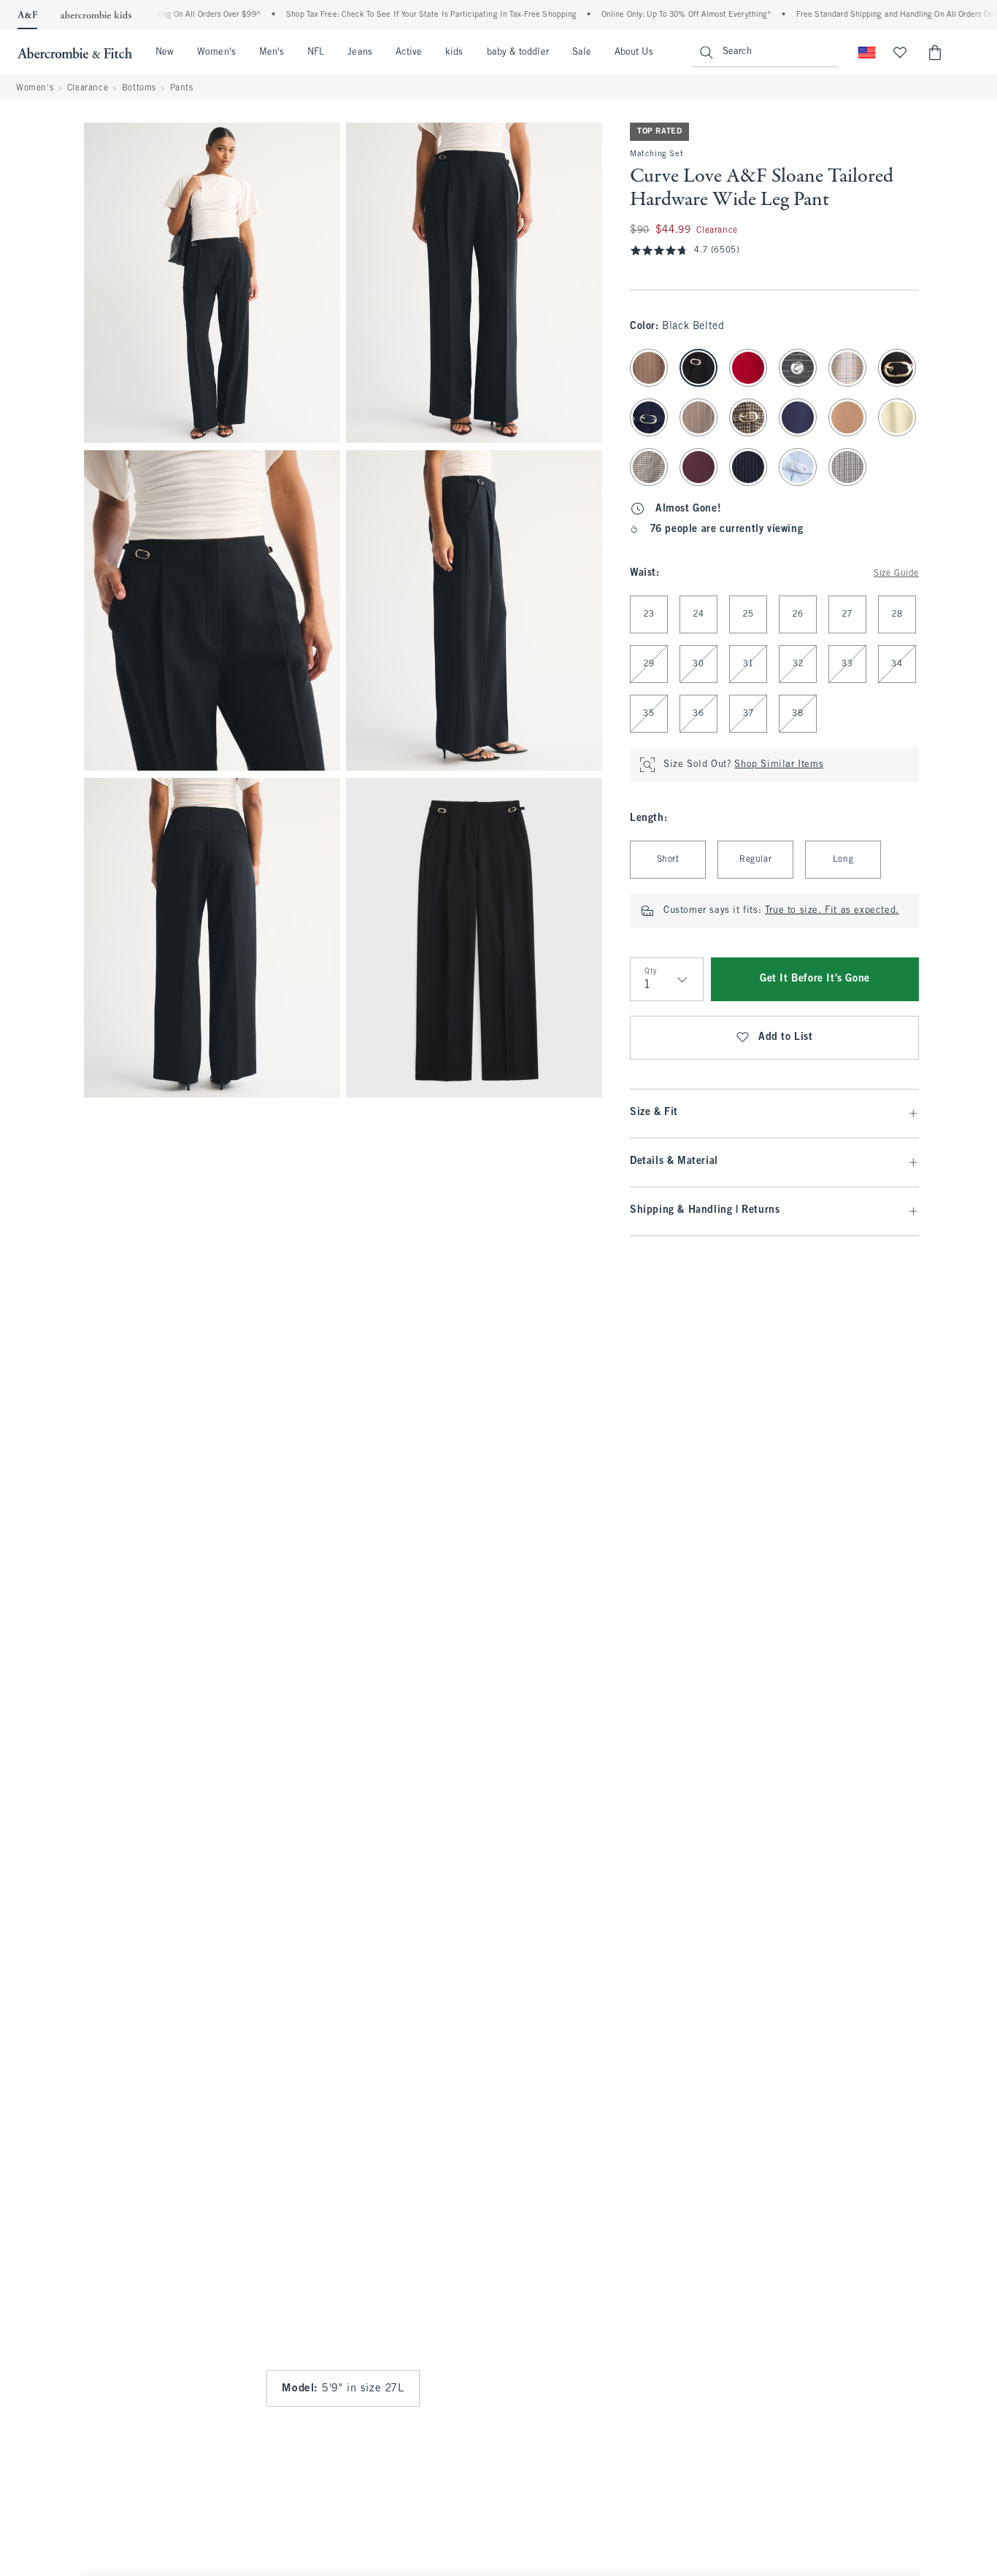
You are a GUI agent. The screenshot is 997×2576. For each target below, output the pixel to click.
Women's (216, 53)
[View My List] (900, 53)
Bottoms (139, 88)
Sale (582, 53)
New (165, 53)
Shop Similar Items (779, 765)
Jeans (359, 53)
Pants (182, 88)
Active (409, 53)
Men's (272, 53)
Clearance (88, 88)
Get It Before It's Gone (815, 979)
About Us (634, 53)
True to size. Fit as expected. (832, 911)
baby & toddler (518, 53)
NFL (316, 53)
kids (454, 53)
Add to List (786, 1037)
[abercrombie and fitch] (75, 53)
